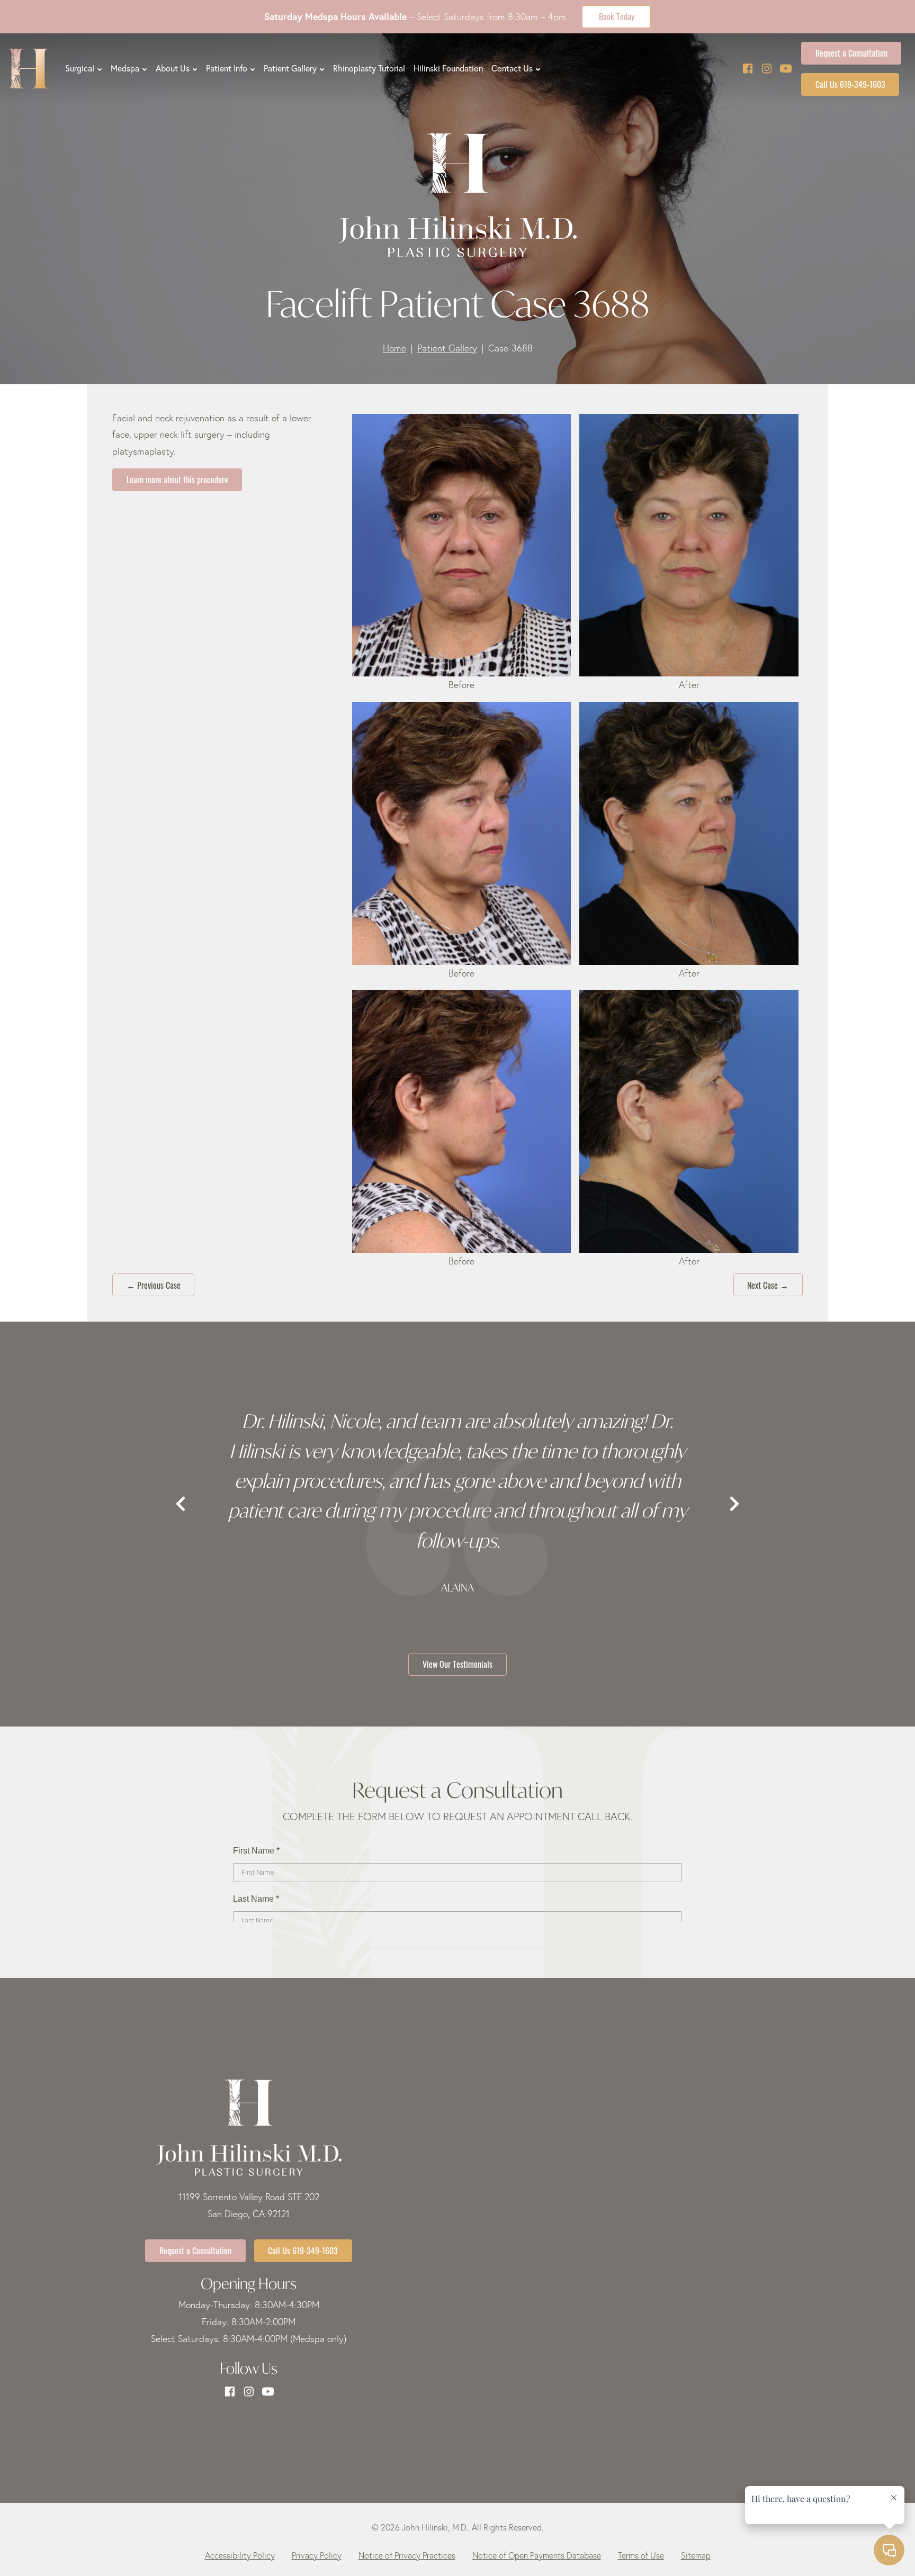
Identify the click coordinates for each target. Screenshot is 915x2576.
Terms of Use (641, 2555)
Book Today (617, 16)
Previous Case (154, 1285)
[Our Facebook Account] (748, 69)
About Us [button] (173, 68)
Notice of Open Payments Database (537, 2555)
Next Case (768, 1285)
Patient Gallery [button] (290, 68)
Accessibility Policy (240, 2555)
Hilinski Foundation (448, 68)
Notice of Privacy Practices (407, 2555)
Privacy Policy (317, 2555)
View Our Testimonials (457, 1664)
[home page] (28, 69)
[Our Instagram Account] (767, 69)
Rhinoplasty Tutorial (369, 68)
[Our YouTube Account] (786, 69)
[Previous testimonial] (181, 1504)
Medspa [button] (125, 68)
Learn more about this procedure (177, 479)
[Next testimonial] (734, 1504)
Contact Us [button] (512, 68)
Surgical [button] (80, 68)
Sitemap (696, 2555)
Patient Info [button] (227, 68)
